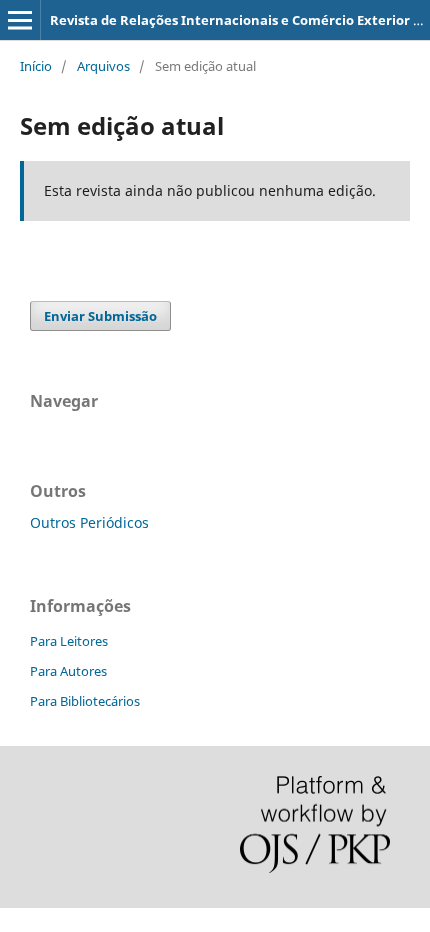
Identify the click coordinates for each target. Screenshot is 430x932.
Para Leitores (69, 641)
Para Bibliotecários (85, 701)
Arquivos (103, 66)
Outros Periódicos (89, 522)
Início (36, 66)
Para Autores (68, 671)
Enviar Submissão (100, 316)
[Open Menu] (20, 20)
